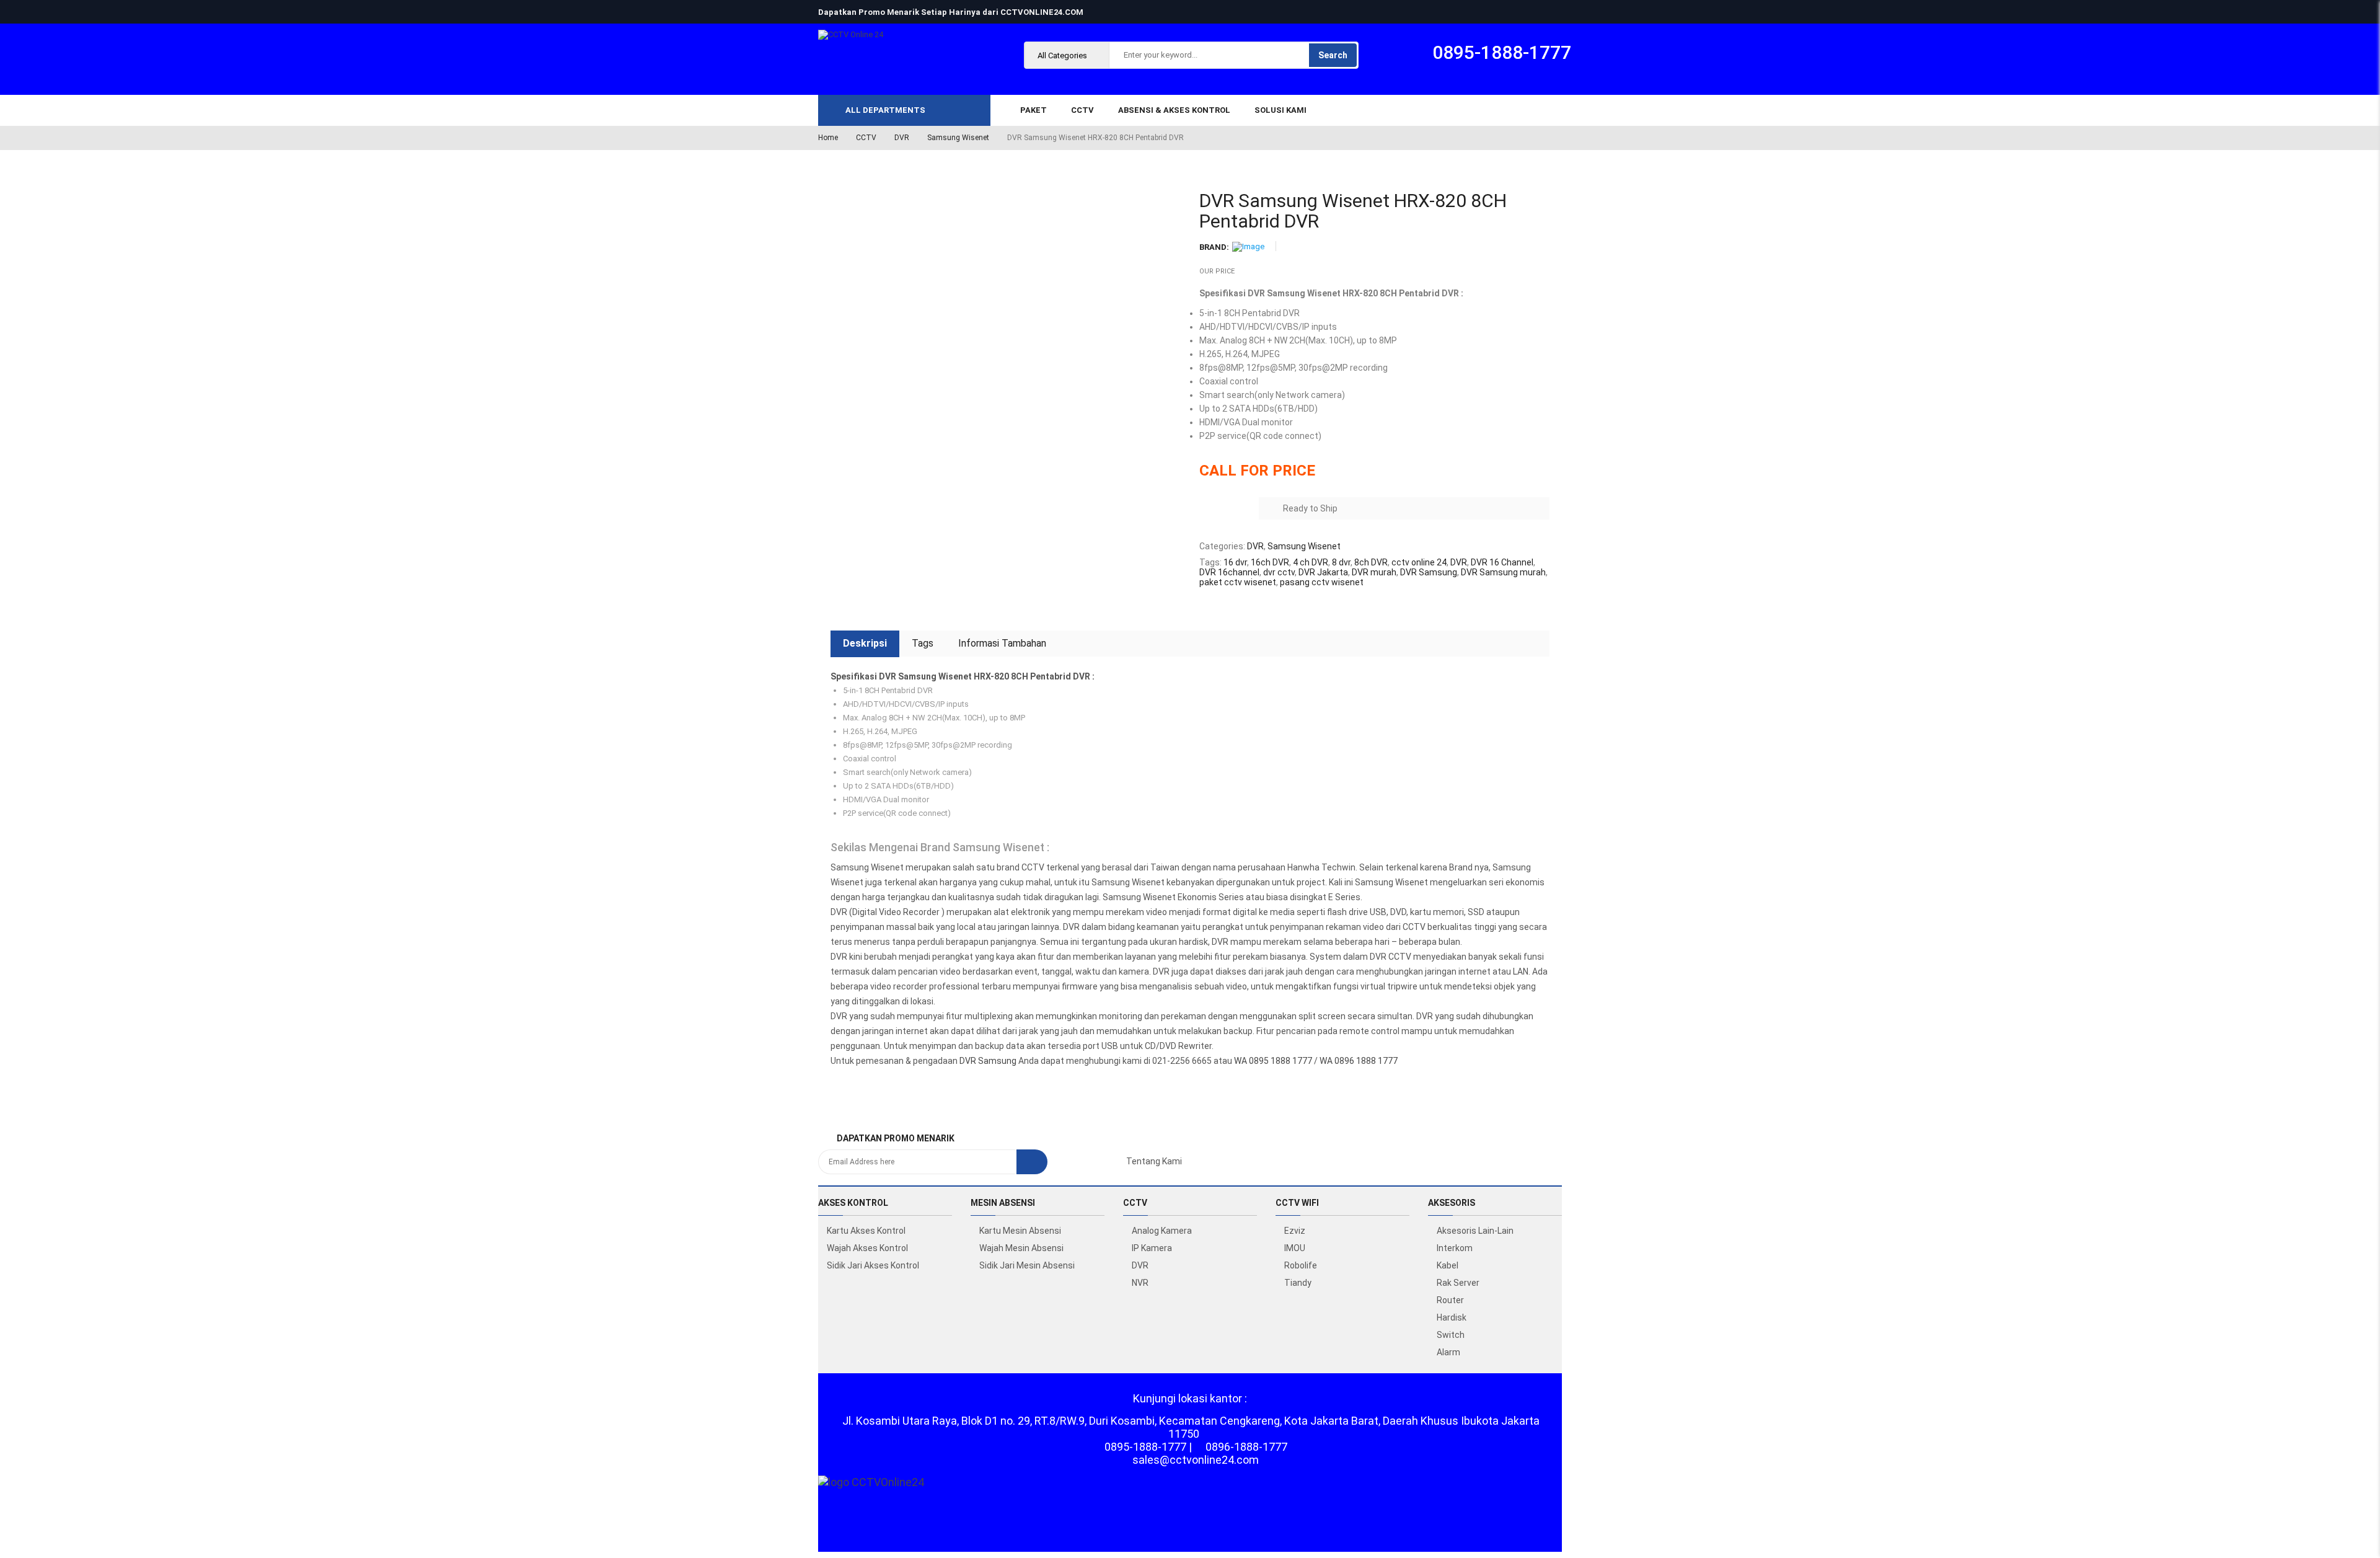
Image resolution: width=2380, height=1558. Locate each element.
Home (828, 138)
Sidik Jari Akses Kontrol (873, 1265)
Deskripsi (865, 643)
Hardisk (1452, 1317)
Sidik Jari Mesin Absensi (1027, 1265)
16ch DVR (1270, 562)
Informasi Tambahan (1002, 643)
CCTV (866, 138)
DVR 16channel (1229, 572)
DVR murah (1374, 572)
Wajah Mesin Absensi (1021, 1248)
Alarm (1448, 1352)
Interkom (1455, 1248)
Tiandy (1298, 1283)
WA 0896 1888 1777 (1359, 1061)
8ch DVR (1371, 562)
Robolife (1301, 1265)
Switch (1451, 1335)
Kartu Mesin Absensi (1020, 1231)
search (1333, 55)
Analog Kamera (1162, 1231)
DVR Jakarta (1323, 572)
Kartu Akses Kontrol (866, 1231)
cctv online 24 (1419, 562)
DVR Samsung (1429, 572)
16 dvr (1235, 562)
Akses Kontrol (853, 1203)
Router (1450, 1300)
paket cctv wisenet (1238, 582)
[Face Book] (1068, 1161)
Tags (923, 643)
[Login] (2351, 1431)
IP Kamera (1152, 1248)
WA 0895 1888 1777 (1273, 1061)
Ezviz (1295, 1231)
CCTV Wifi (1297, 1203)
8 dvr (1341, 562)
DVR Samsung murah (1503, 572)
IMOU (1295, 1248)
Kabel (1448, 1265)
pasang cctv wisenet (1322, 582)
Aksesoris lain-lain (1475, 1231)
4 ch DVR (1311, 562)
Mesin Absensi (1003, 1203)
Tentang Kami (1154, 1161)
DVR (902, 138)
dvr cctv (1279, 572)
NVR (1140, 1283)
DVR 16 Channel (1502, 562)
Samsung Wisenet (958, 138)
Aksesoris (1452, 1203)
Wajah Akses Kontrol (867, 1248)
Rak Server (1458, 1283)
